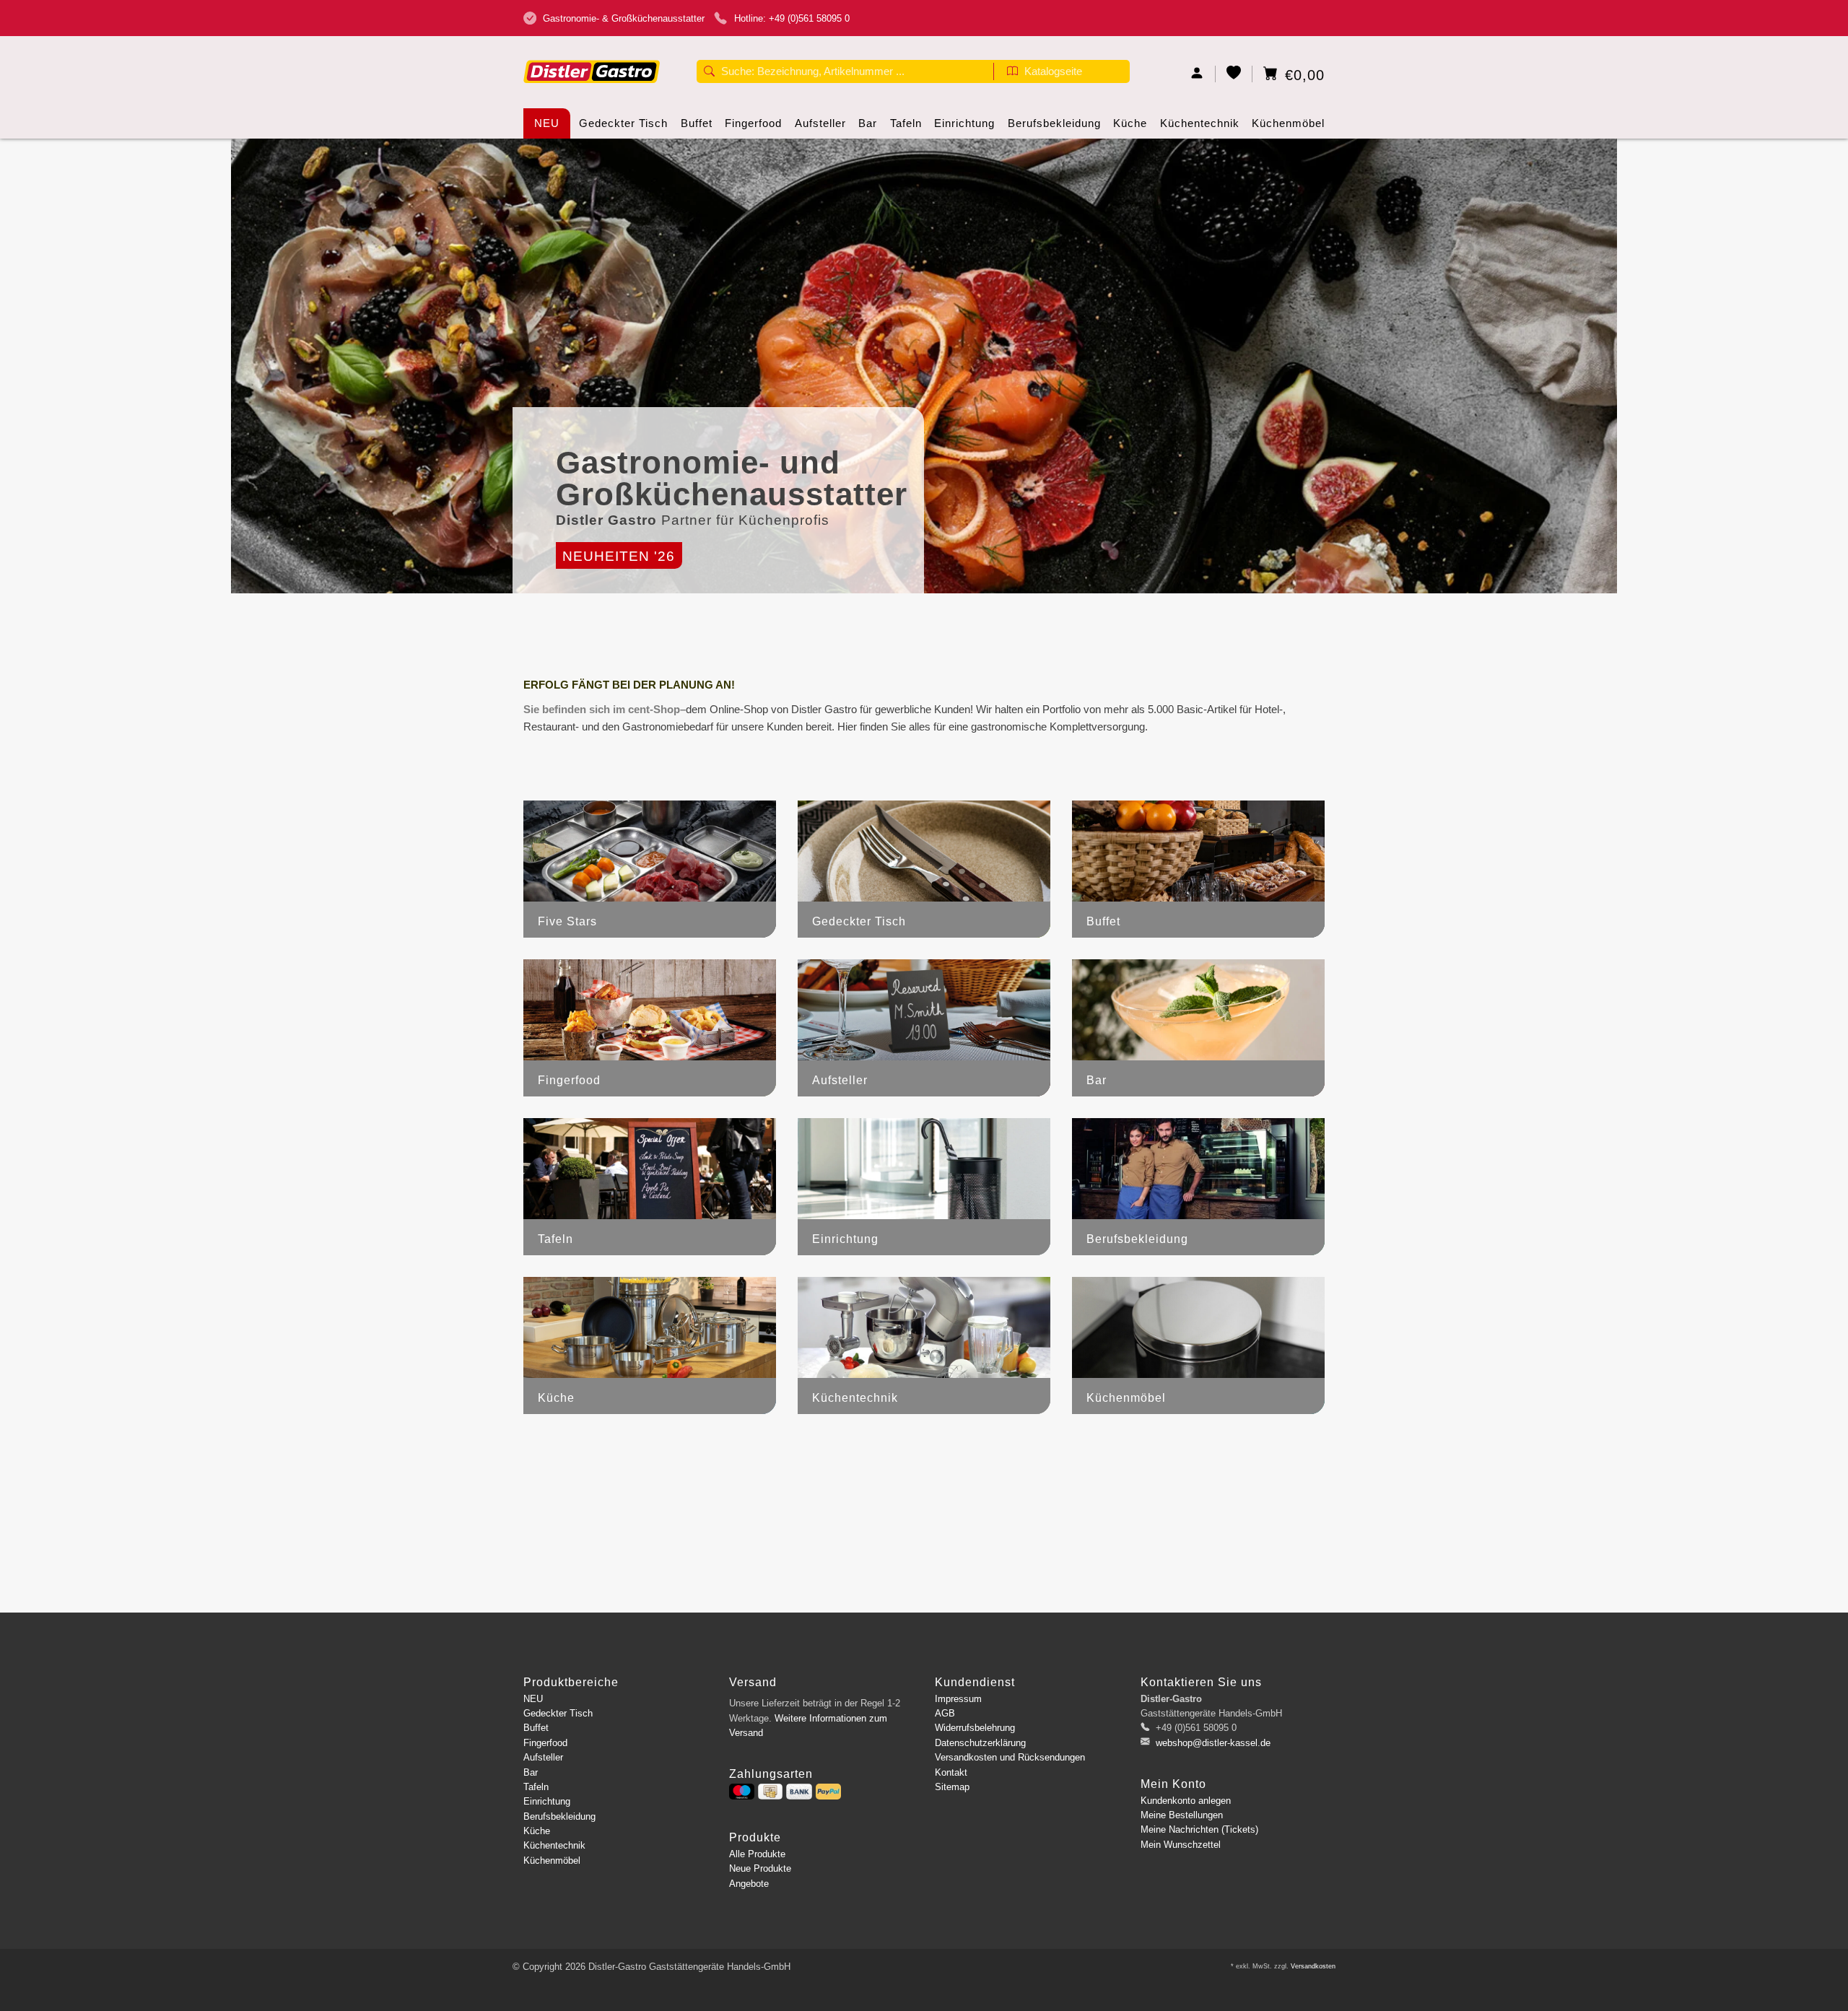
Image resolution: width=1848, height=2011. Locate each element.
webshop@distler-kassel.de (1213, 1743)
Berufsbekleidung (1054, 123)
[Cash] (770, 1792)
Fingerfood (753, 123)
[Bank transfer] (799, 1792)
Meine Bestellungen (1182, 1815)
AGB (945, 1713)
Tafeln (906, 123)
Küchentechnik (1200, 123)
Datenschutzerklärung (980, 1743)
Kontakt (951, 1772)
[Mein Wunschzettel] (1234, 74)
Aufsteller (820, 123)
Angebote (749, 1884)
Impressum (958, 1699)
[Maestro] (742, 1792)
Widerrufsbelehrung (975, 1728)
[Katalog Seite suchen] (1012, 73)
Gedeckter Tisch (623, 123)
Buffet (697, 123)
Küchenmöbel (1288, 123)
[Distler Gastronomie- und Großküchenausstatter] (592, 49)
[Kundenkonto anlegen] (1197, 74)
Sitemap (952, 1787)
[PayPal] (828, 1792)
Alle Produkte (757, 1854)
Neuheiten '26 (619, 556)
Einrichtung (964, 123)
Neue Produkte (760, 1868)
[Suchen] (709, 73)
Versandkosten (1313, 1966)
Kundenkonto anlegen (1186, 1801)
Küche (1130, 123)
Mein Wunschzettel (1181, 1845)
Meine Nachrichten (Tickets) (1199, 1829)
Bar (868, 123)
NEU (547, 123)
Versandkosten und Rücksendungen (1010, 1757)
